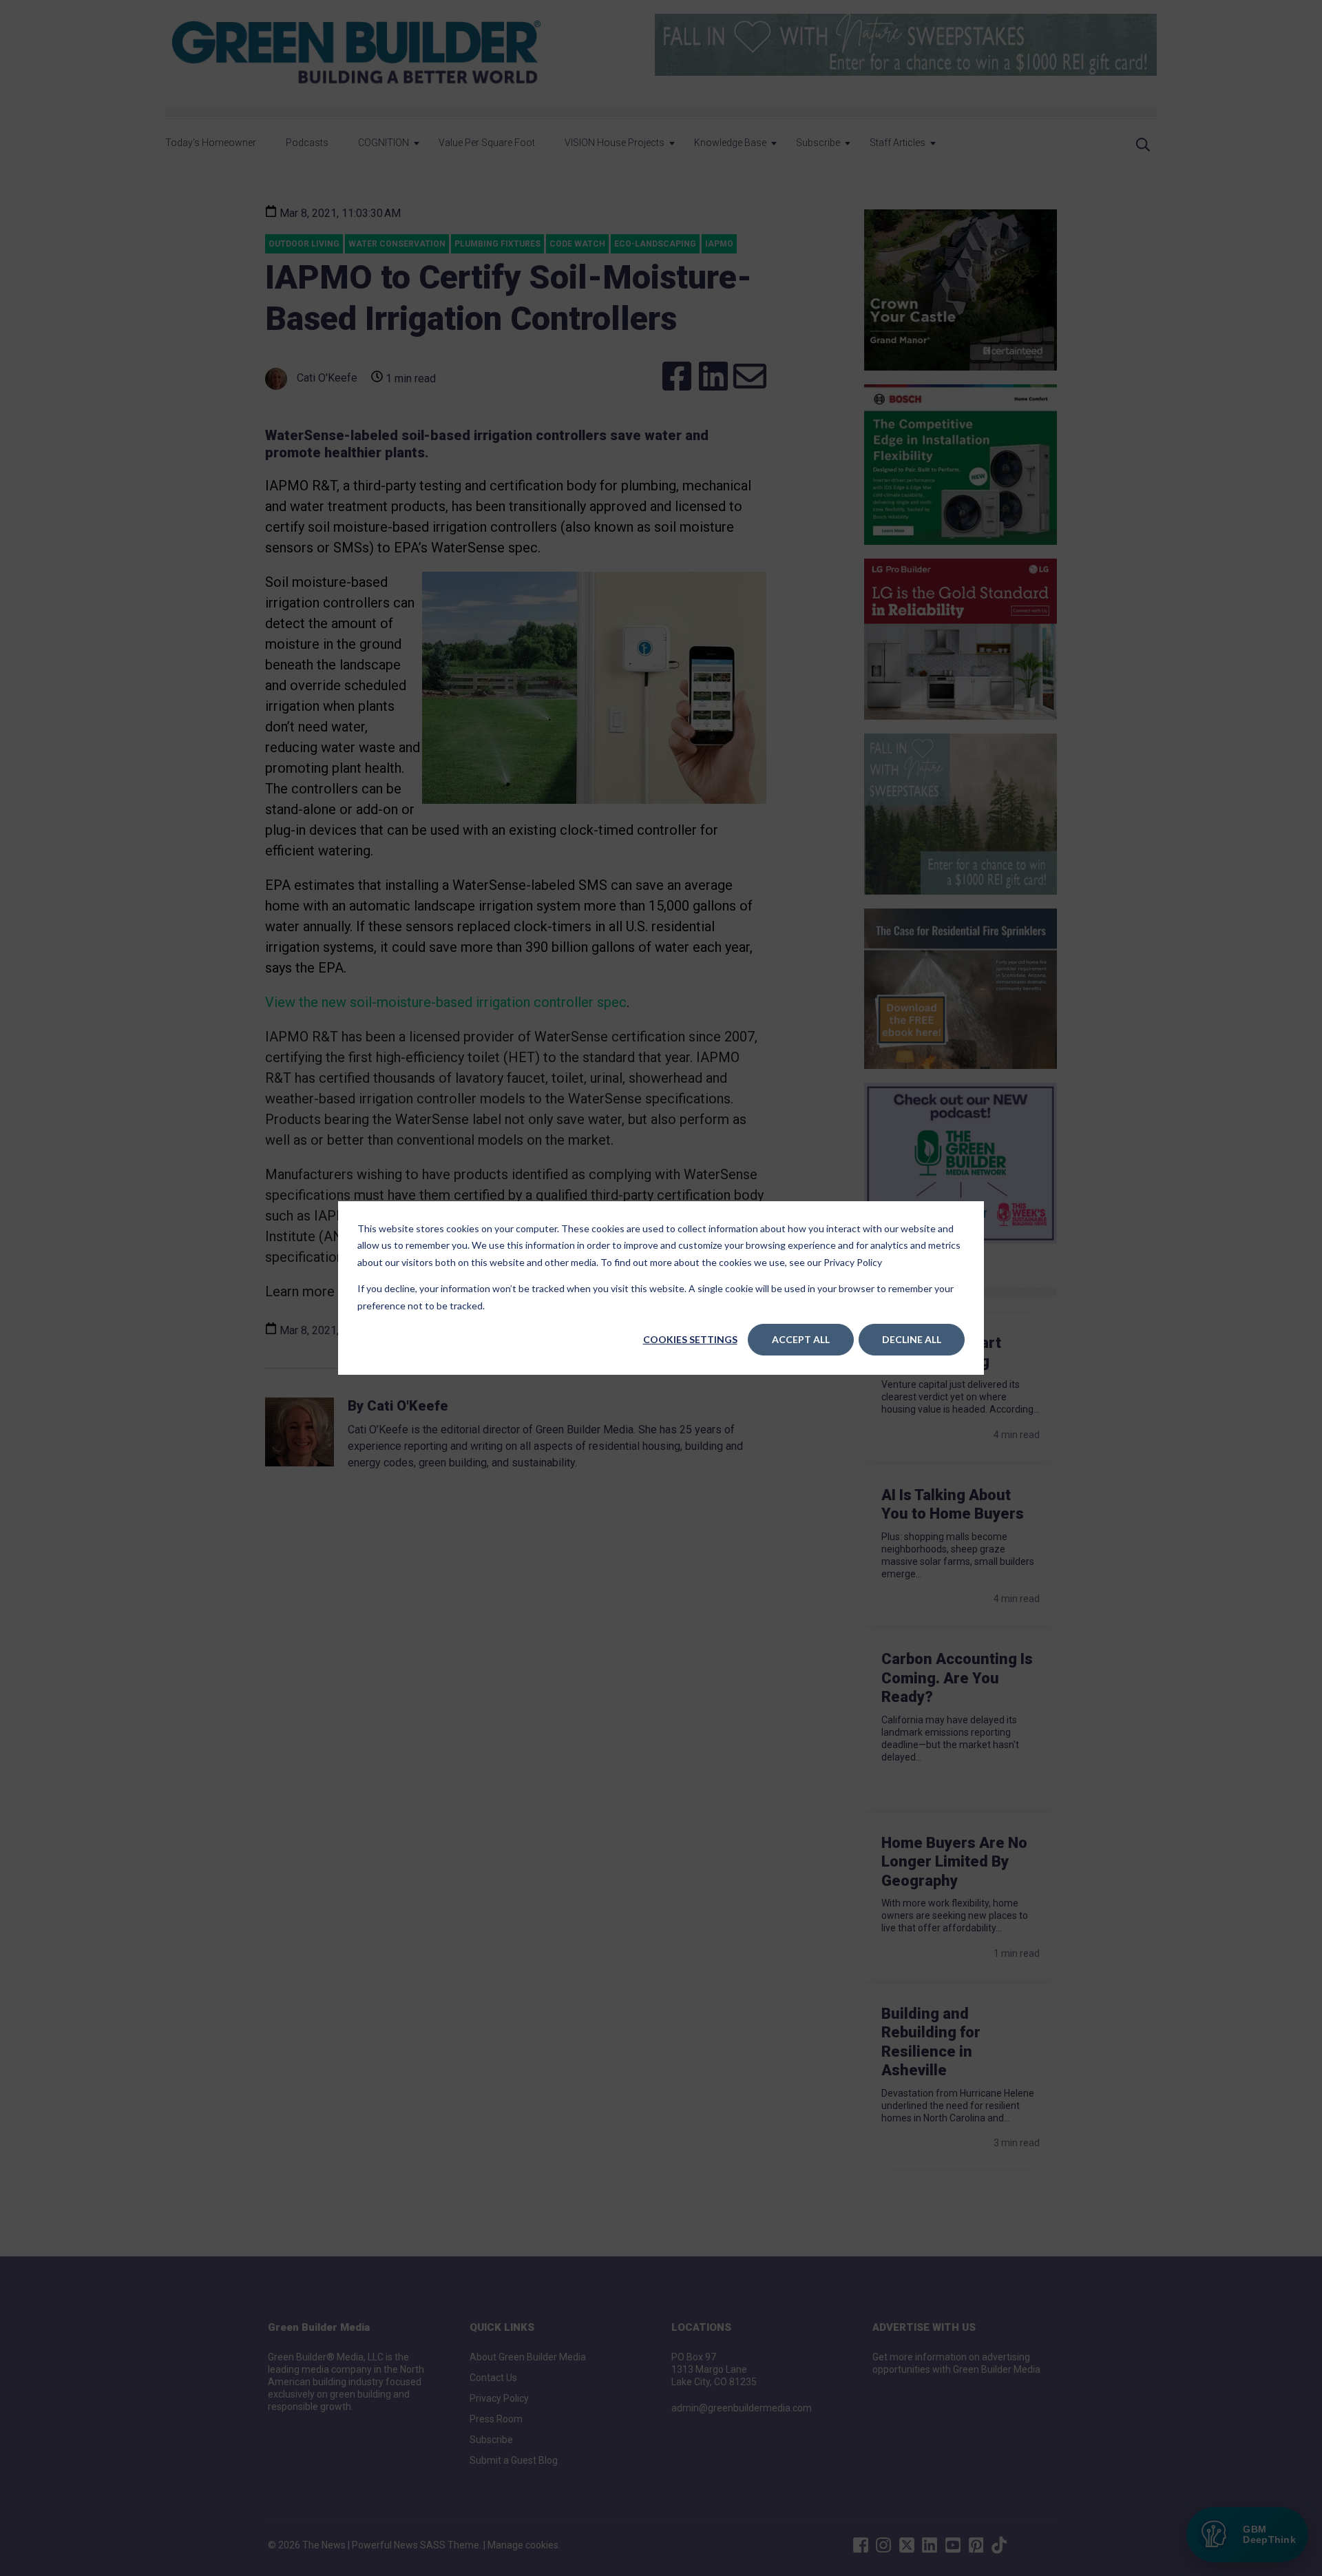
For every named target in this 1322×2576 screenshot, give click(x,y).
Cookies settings (690, 1339)
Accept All (801, 1339)
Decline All (912, 1339)
